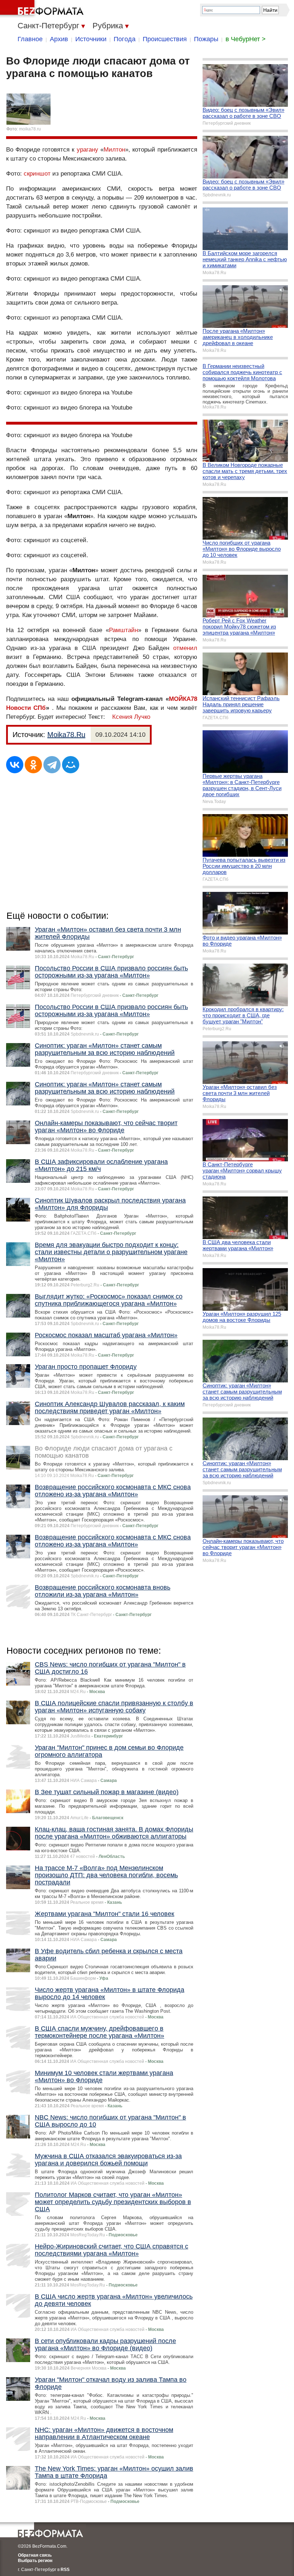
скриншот (37, 174)
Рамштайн (124, 630)
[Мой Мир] (71, 765)
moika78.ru (30, 129)
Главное (30, 39)
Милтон (114, 150)
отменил (185, 648)
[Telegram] (52, 765)
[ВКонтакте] (15, 765)
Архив (59, 39)
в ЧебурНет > (246, 39)
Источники (91, 39)
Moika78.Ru (66, 735)
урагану (87, 150)
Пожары (206, 39)
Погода (125, 39)
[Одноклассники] (33, 765)
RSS (65, 2570)
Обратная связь (35, 2555)
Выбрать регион (35, 2561)
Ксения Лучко (131, 717)
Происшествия (165, 39)
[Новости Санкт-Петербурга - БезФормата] (43, 9)
